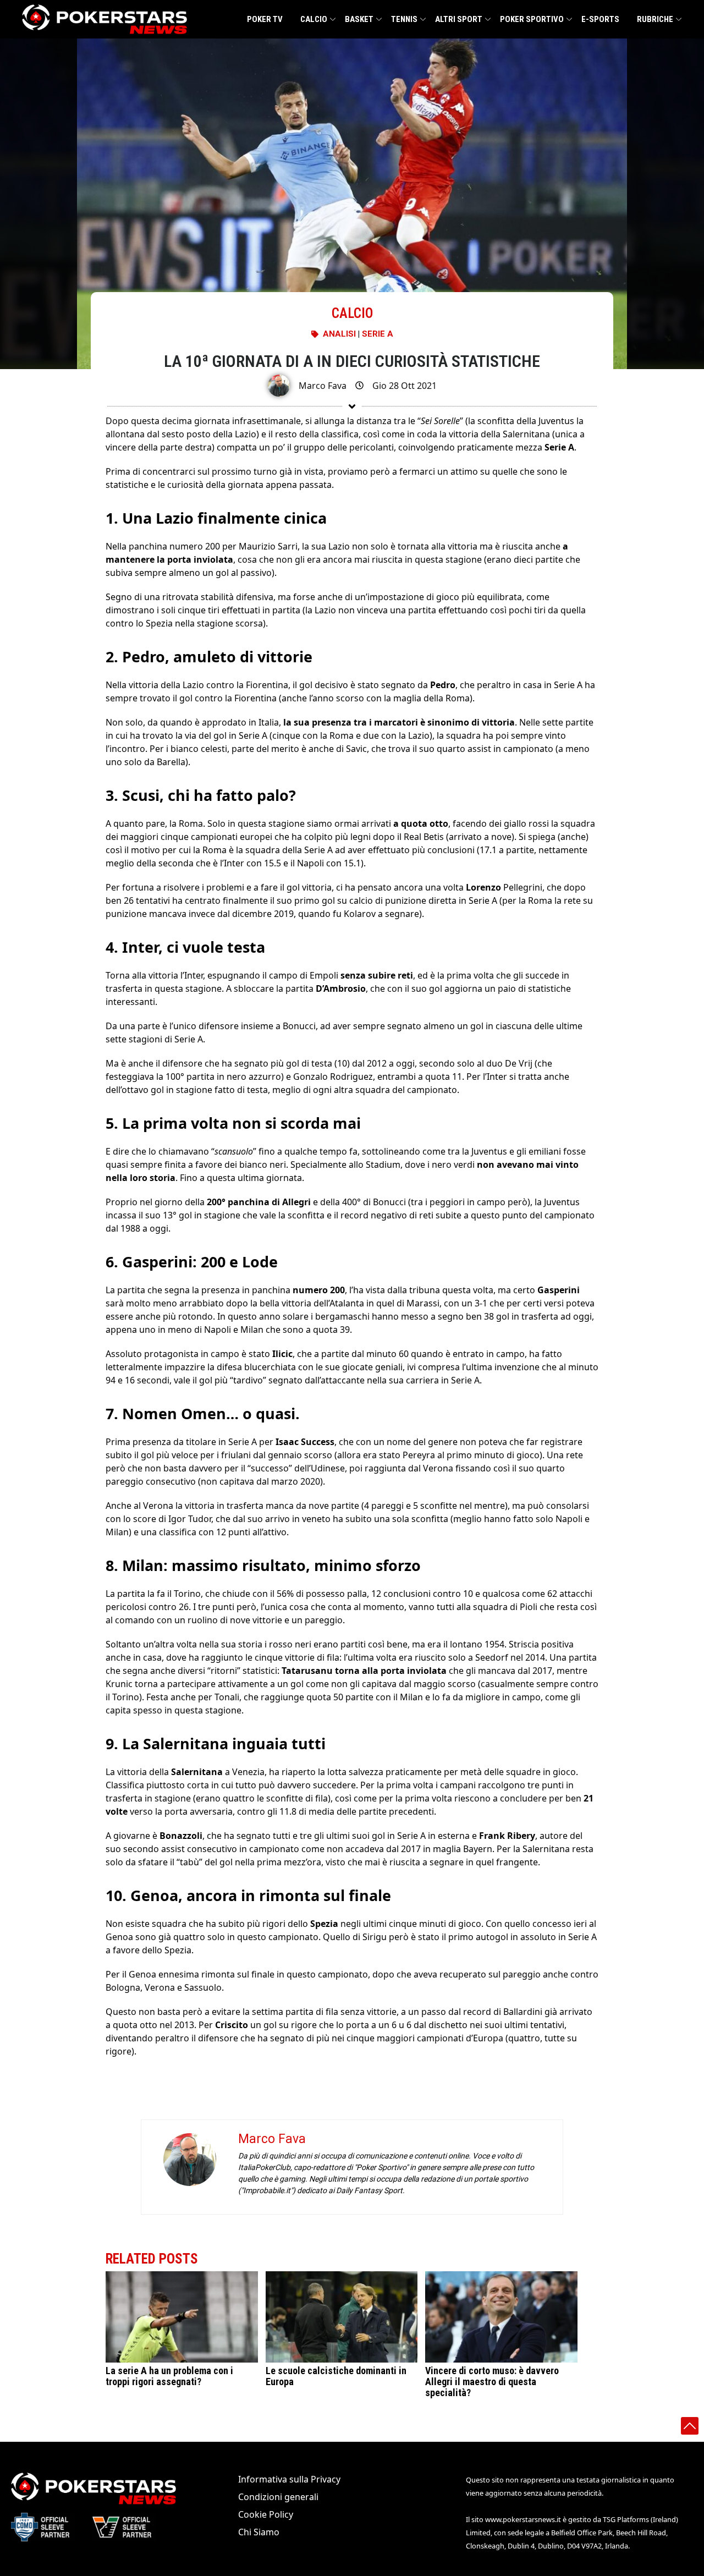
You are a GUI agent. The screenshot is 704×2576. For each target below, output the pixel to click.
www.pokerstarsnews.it (523, 2519)
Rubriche (655, 19)
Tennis (404, 19)
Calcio (314, 19)
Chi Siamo (259, 2532)
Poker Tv (265, 19)
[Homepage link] (105, 19)
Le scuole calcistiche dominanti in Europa (336, 2376)
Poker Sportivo (532, 19)
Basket (359, 19)
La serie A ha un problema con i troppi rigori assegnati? (169, 2376)
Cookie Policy (266, 2514)
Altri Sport (459, 19)
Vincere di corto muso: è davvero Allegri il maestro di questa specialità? (492, 2382)
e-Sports (600, 19)
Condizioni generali (278, 2497)
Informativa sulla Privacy (289, 2479)
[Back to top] (690, 2426)
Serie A (378, 334)
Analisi (339, 334)
